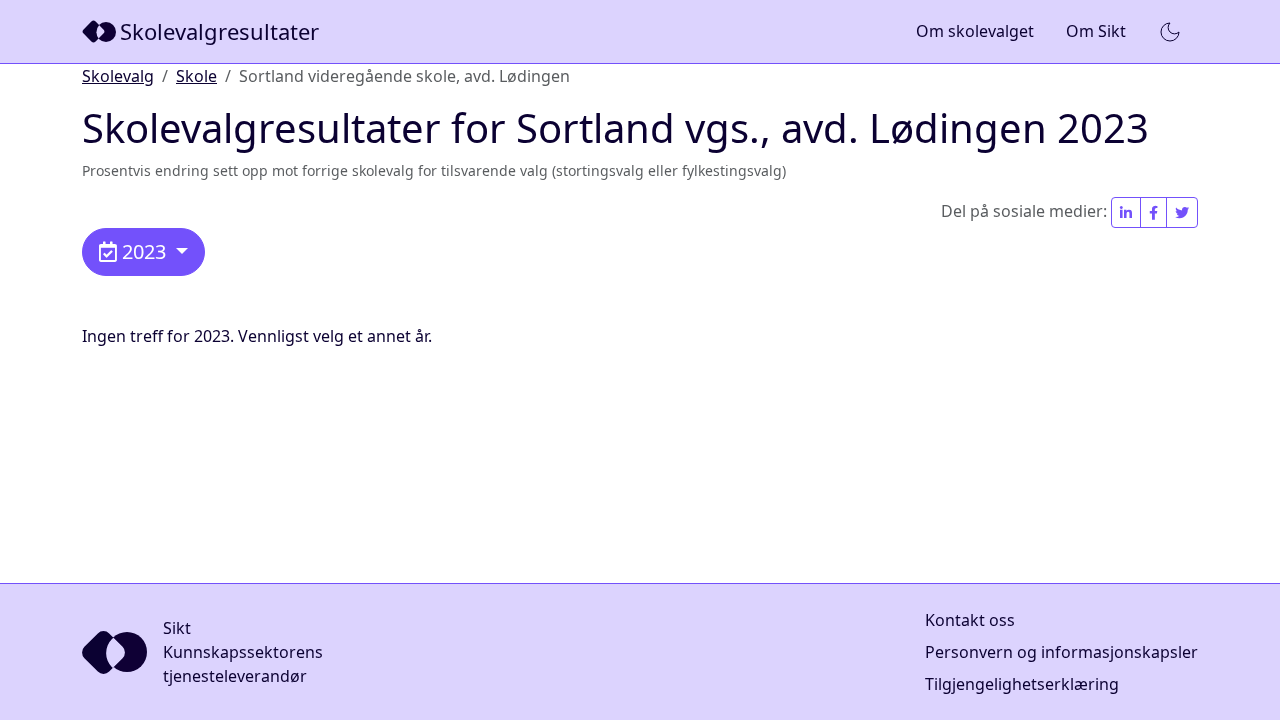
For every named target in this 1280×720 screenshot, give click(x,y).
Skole (196, 76)
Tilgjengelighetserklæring (1022, 684)
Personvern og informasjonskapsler (1061, 652)
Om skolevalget (975, 31)
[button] (1170, 32)
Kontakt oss (970, 620)
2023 (144, 251)
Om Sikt (1096, 31)
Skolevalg (118, 76)
